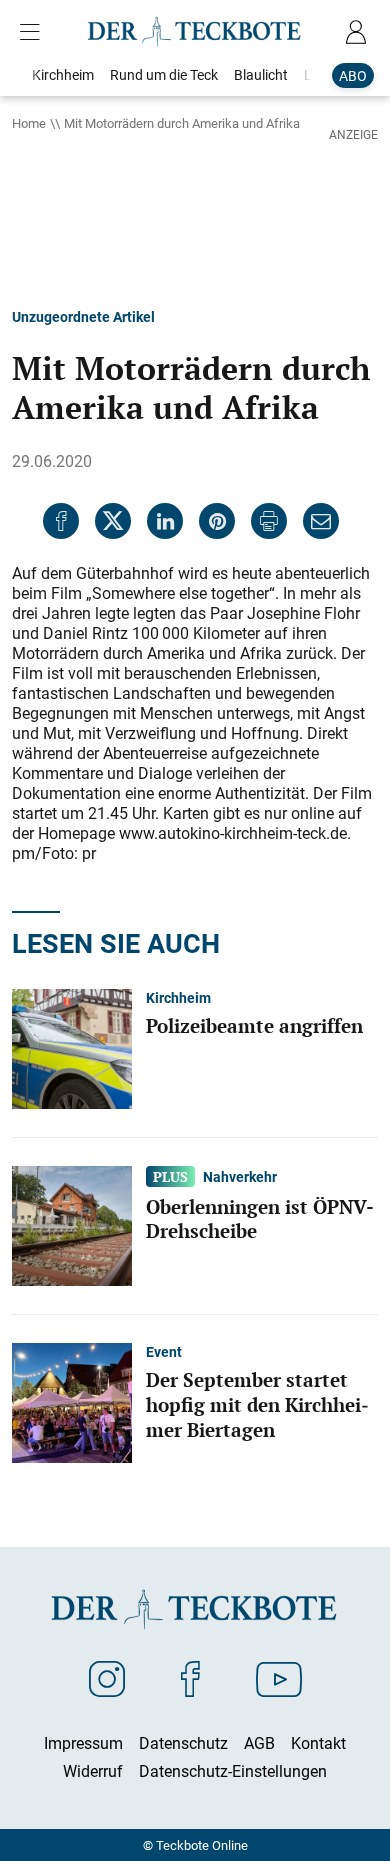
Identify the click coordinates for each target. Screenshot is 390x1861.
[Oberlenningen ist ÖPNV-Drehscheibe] (72, 1224)
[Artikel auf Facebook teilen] (61, 521)
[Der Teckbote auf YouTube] (279, 1678)
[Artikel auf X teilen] (113, 521)
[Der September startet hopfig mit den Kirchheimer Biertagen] (72, 1401)
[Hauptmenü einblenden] (34, 32)
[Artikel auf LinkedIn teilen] (165, 521)
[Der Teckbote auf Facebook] (190, 1678)
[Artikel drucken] (269, 521)
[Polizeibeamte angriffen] (72, 1047)
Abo (353, 75)
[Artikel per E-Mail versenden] (321, 521)
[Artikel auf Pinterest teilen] (217, 521)
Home (29, 123)
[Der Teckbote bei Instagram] (107, 1678)
